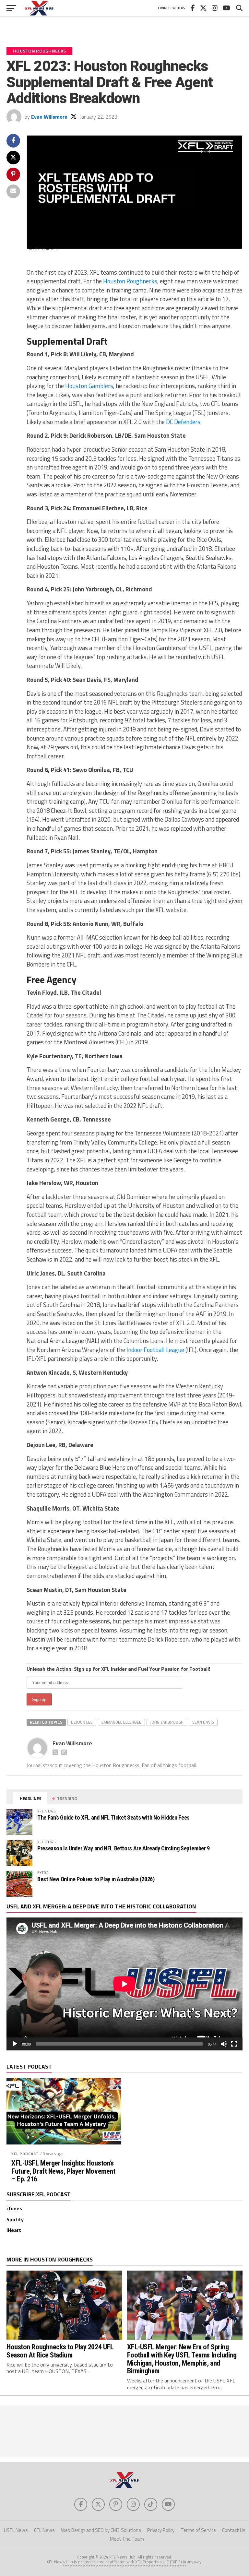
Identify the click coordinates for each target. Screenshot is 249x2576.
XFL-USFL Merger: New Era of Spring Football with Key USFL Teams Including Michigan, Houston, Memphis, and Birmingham (182, 2359)
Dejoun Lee (82, 1722)
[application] (124, 1984)
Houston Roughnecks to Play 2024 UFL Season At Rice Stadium (60, 2351)
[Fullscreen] (234, 2044)
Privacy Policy (161, 2530)
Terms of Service (198, 2530)
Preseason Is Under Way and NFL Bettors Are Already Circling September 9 (124, 1848)
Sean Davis (203, 1722)
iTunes (14, 2208)
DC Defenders (183, 422)
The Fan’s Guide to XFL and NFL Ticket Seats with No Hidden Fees (113, 1817)
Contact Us (234, 2530)
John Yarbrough (167, 1722)
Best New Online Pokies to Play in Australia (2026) (96, 1879)
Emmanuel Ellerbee (121, 1722)
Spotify (15, 2219)
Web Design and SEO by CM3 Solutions (101, 2530)
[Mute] (224, 2044)
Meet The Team (127, 2539)
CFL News (44, 2530)
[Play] (15, 2044)
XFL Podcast (25, 2154)
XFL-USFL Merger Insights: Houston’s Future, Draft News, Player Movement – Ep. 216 (63, 2171)
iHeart (14, 2230)
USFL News (16, 2530)
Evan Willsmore (49, 117)
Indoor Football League (155, 1350)
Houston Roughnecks (130, 281)
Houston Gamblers (89, 386)
